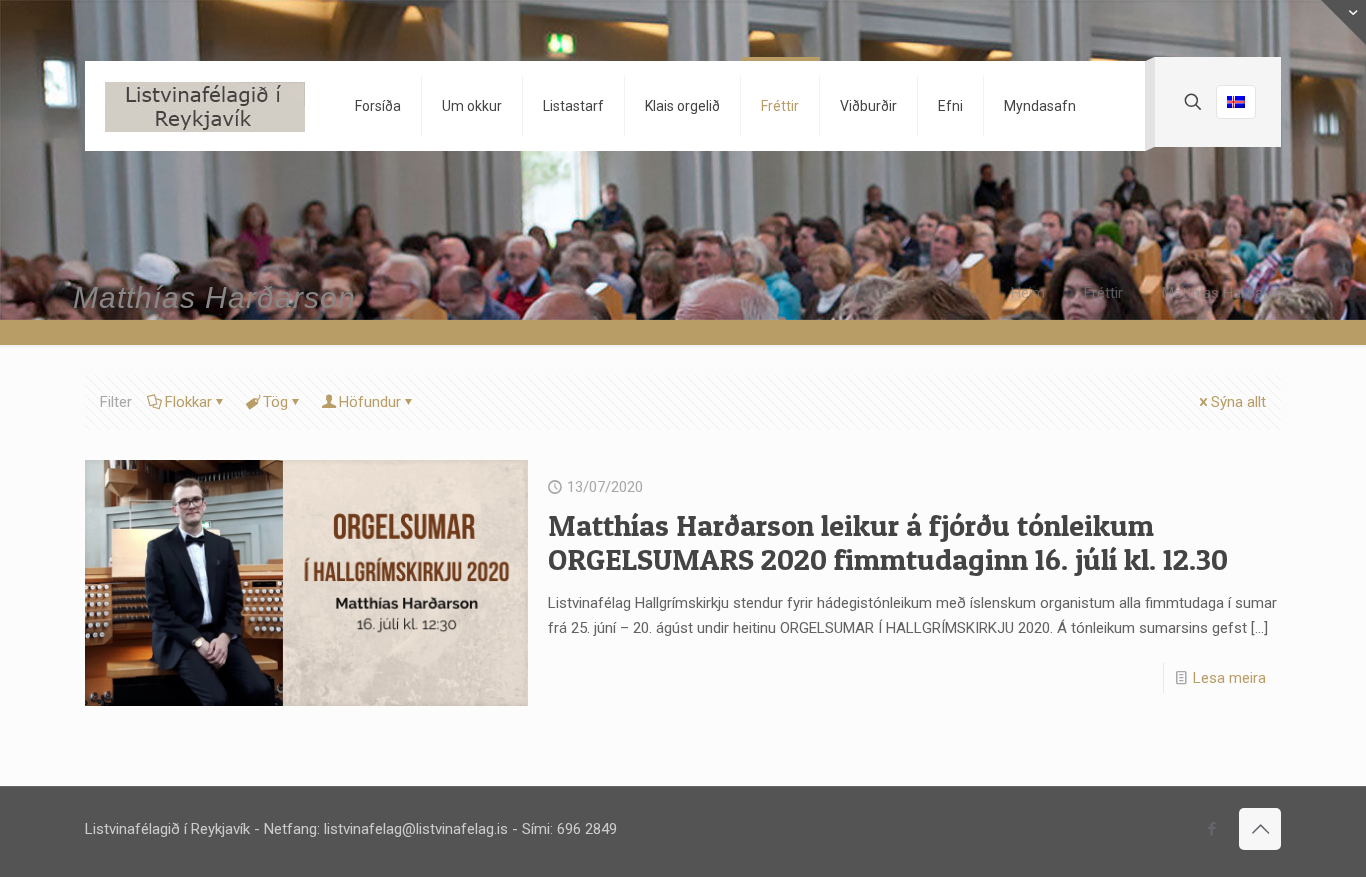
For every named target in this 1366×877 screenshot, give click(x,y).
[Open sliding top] (1343, 22)
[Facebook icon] (1211, 829)
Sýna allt (1238, 402)
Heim (1028, 293)
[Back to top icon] (1260, 829)
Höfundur (370, 402)
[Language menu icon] (1236, 102)
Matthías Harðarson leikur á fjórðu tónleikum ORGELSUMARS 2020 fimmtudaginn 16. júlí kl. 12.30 (888, 542)
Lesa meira (1229, 678)
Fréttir (1103, 293)
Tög (275, 402)
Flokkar (188, 402)
